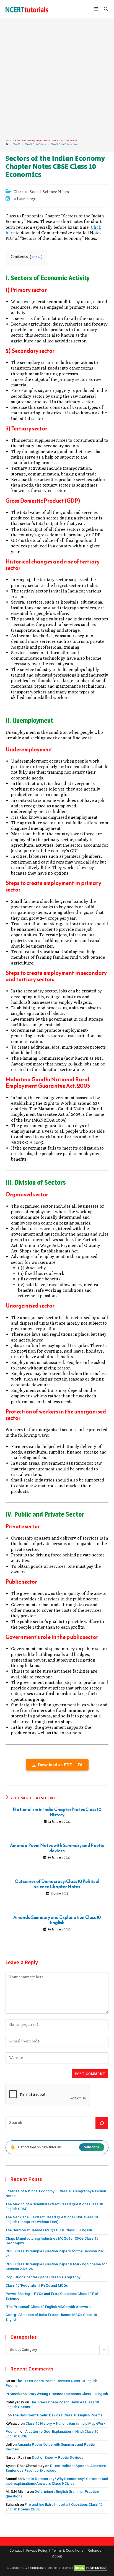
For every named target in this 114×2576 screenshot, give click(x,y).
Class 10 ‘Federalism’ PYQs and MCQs (37, 2285)
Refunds (94, 2550)
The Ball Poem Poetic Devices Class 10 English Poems (57, 2415)
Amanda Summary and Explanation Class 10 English (57, 1920)
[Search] (102, 2123)
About (57, 2556)
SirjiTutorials (38, 2568)
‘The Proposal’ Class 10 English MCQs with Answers (48, 2307)
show (36, 257)
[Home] (7, 144)
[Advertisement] (57, 79)
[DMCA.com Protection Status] (90, 2568)
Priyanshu (14, 2394)
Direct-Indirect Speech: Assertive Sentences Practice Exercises (56, 2468)
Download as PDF (60, 1765)
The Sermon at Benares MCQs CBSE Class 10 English (49, 2230)
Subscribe (92, 2147)
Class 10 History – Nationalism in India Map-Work (65, 2423)
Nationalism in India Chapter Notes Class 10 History (57, 1812)
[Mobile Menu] (97, 9)
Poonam (12, 2431)
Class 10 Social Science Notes (64, 144)
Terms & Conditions (68, 2550)
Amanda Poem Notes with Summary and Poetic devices (57, 1848)
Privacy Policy (37, 2550)
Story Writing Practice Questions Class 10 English (68, 2394)
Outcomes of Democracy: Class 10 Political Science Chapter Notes (57, 1884)
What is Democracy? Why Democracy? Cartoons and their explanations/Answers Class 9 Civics (57, 2481)
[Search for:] (104, 9)
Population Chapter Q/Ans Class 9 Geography (43, 2277)
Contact (16, 2550)
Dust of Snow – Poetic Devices (58, 2457)
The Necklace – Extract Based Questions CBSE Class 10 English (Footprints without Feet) (52, 2219)
